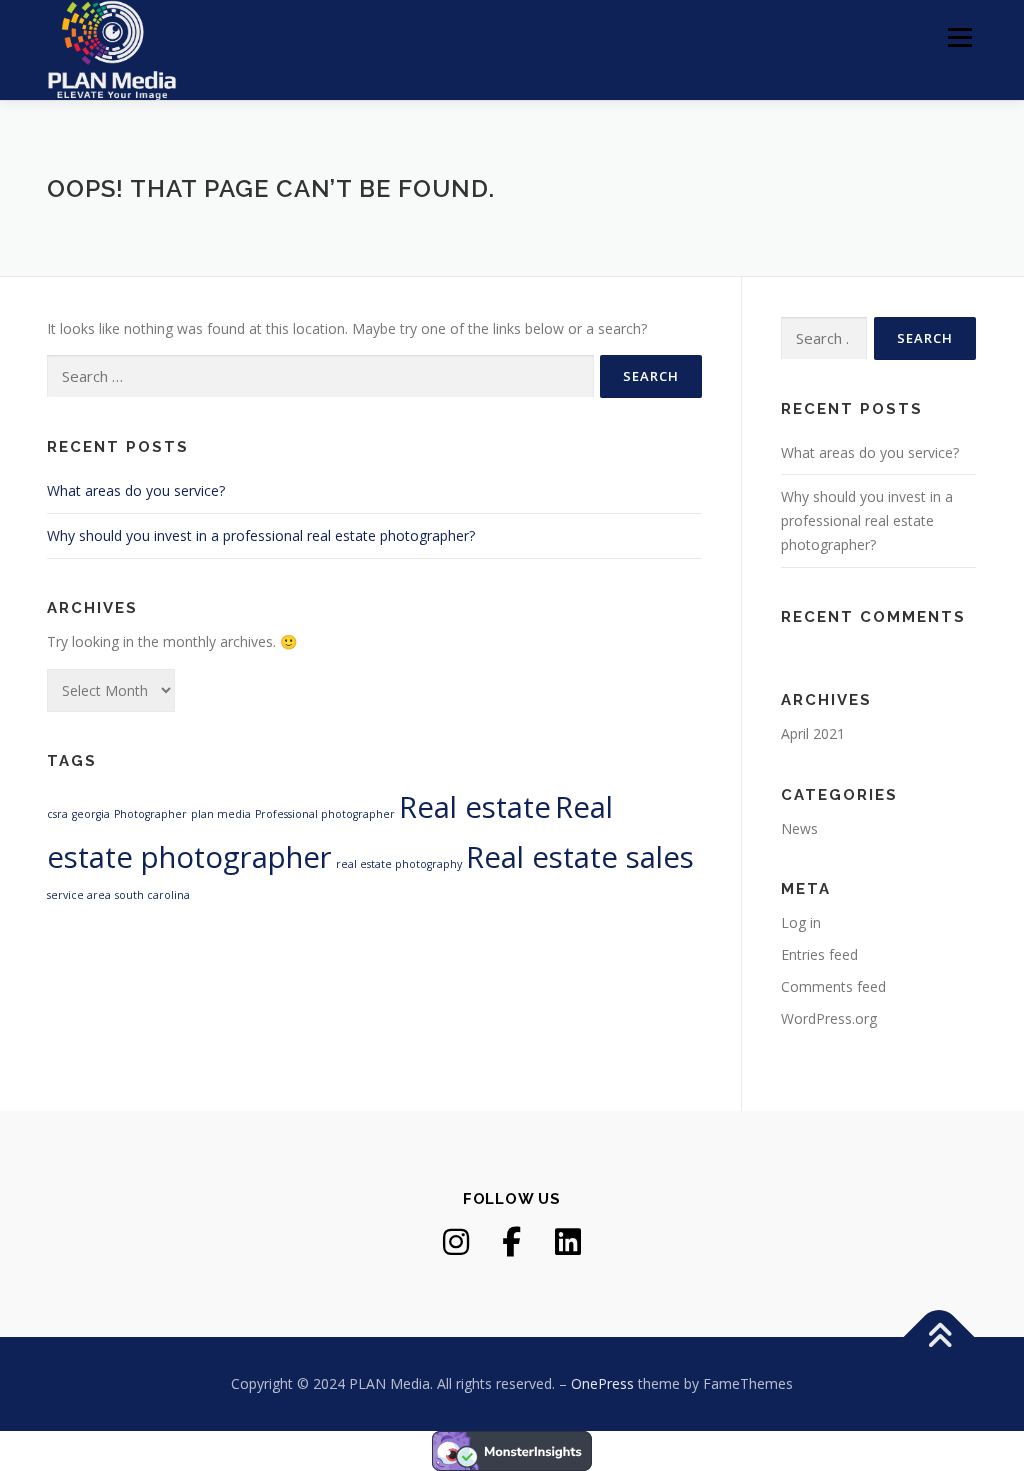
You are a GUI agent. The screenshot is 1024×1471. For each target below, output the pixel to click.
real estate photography (399, 864)
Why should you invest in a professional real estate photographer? (261, 535)
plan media (221, 814)
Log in (801, 922)
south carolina (152, 895)
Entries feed (819, 954)
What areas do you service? (136, 490)
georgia (91, 814)
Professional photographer (325, 814)
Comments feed (833, 986)
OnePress (602, 1383)
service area (79, 895)
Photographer (150, 814)
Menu (959, 37)
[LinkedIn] (568, 1242)
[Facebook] (512, 1242)
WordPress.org (829, 1018)
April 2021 (813, 733)
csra (57, 814)
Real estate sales (580, 857)
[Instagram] (456, 1242)
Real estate (475, 807)
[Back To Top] (939, 1337)
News (799, 828)
